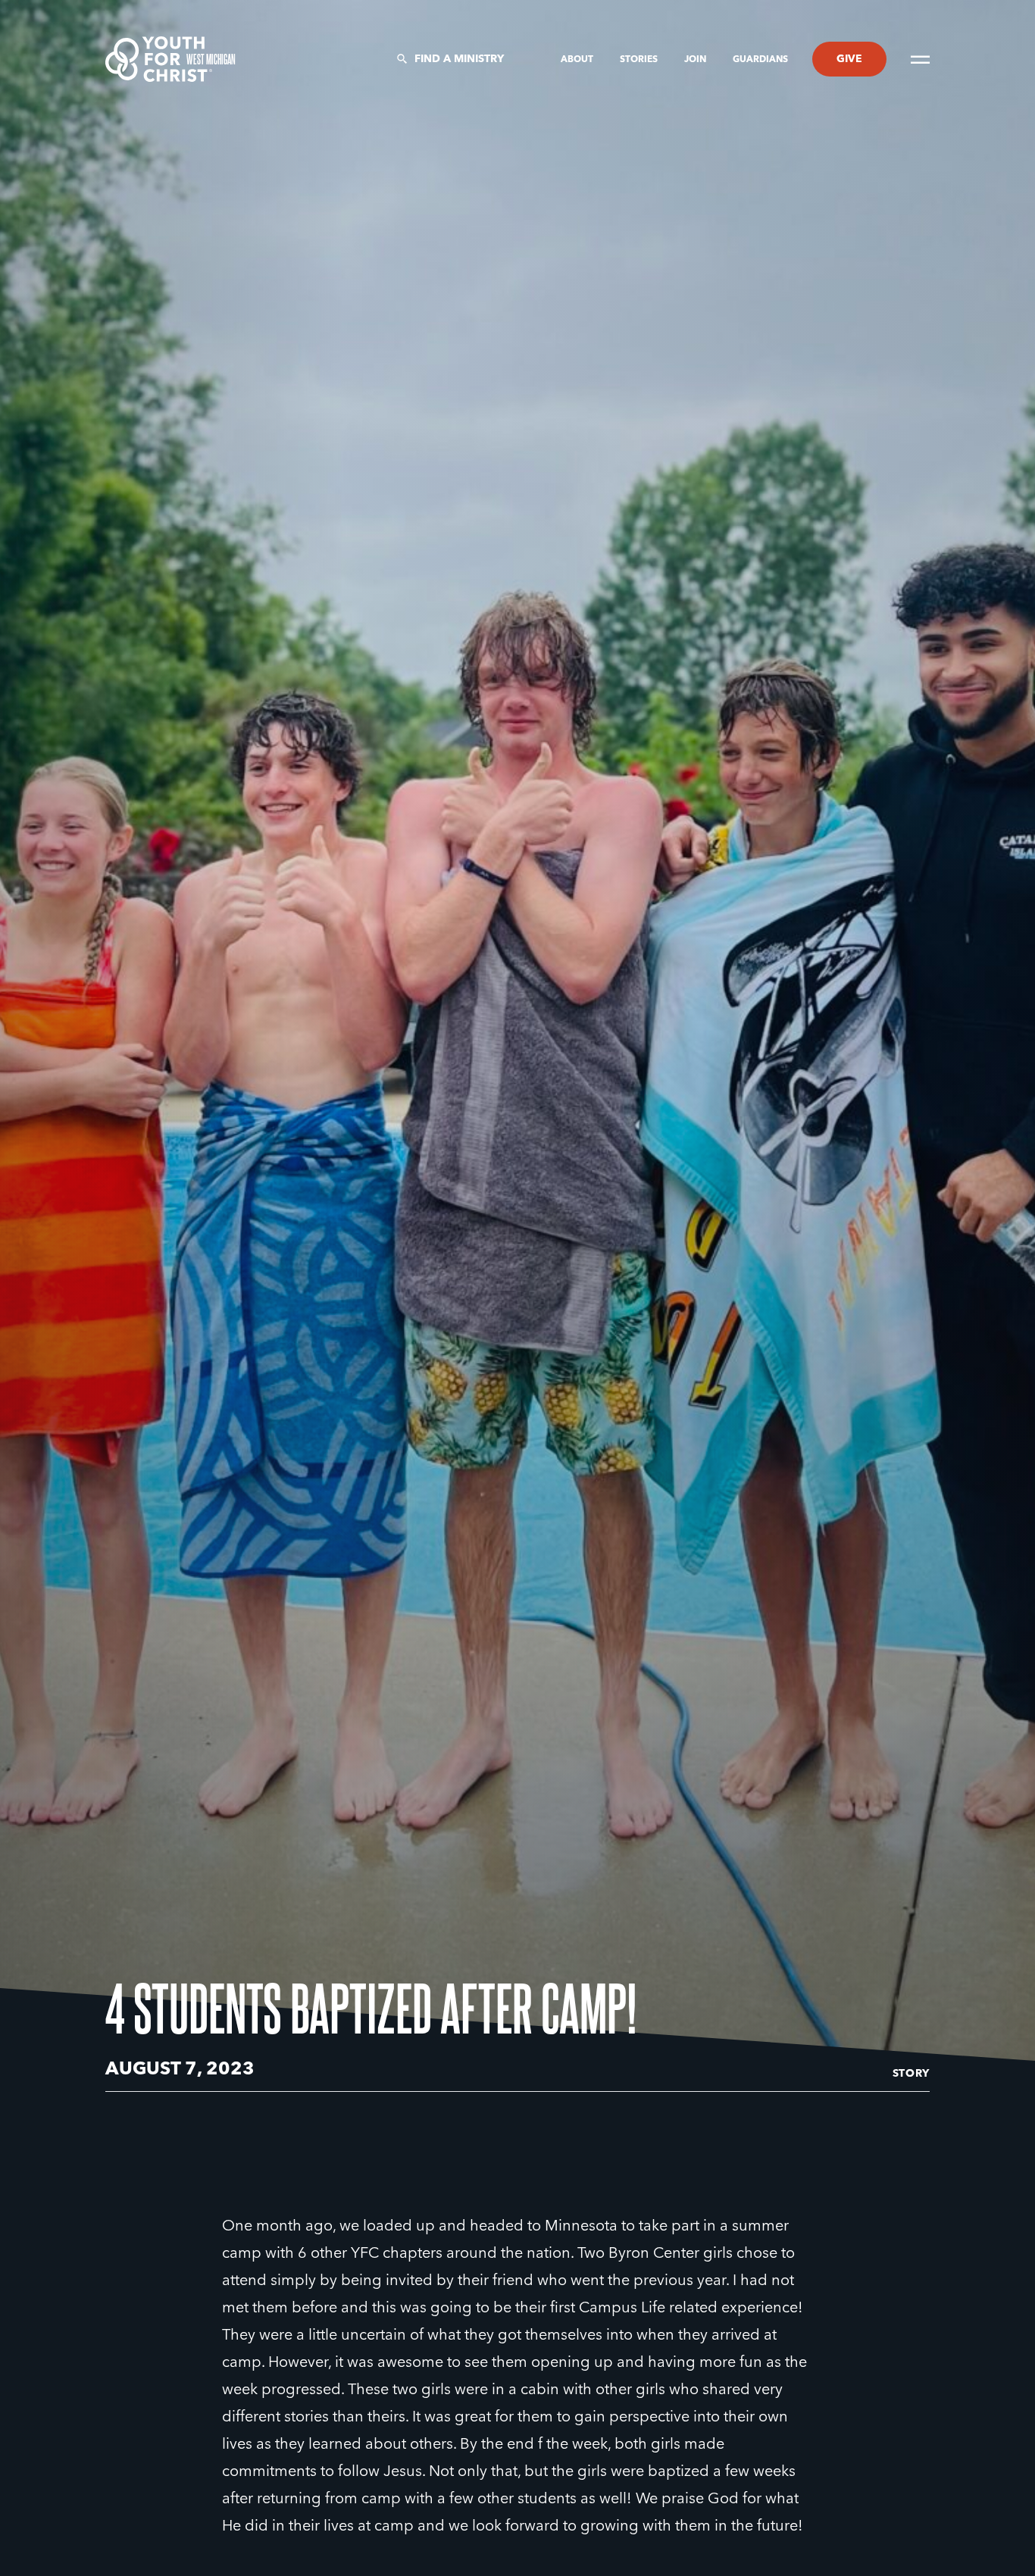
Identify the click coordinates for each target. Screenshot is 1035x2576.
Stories (640, 60)
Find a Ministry (459, 59)
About (578, 60)
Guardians (760, 60)
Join (696, 60)
